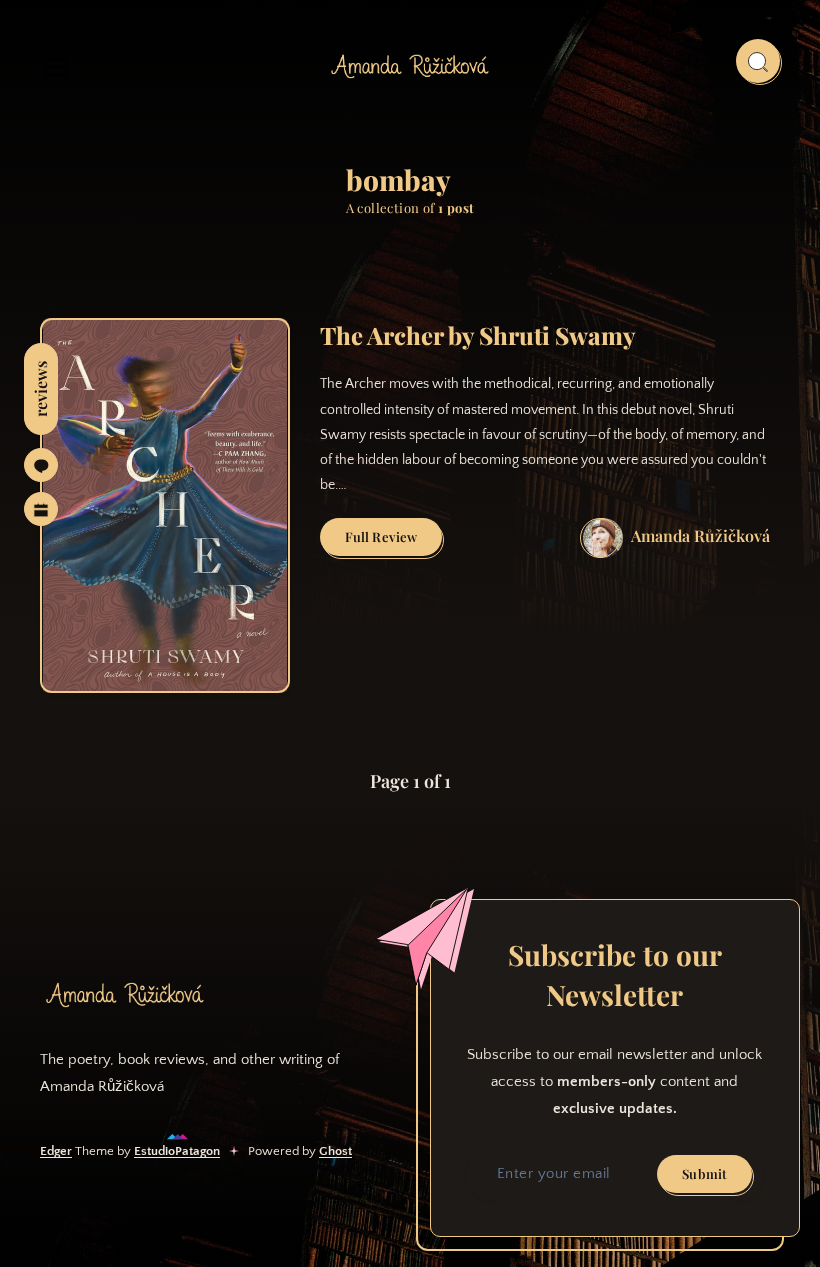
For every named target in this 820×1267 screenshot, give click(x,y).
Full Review (393, 541)
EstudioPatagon (177, 1151)
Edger (56, 1151)
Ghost (335, 1151)
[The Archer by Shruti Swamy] (165, 505)
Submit (704, 1173)
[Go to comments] (41, 465)
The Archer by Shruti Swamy (478, 335)
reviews (40, 389)
